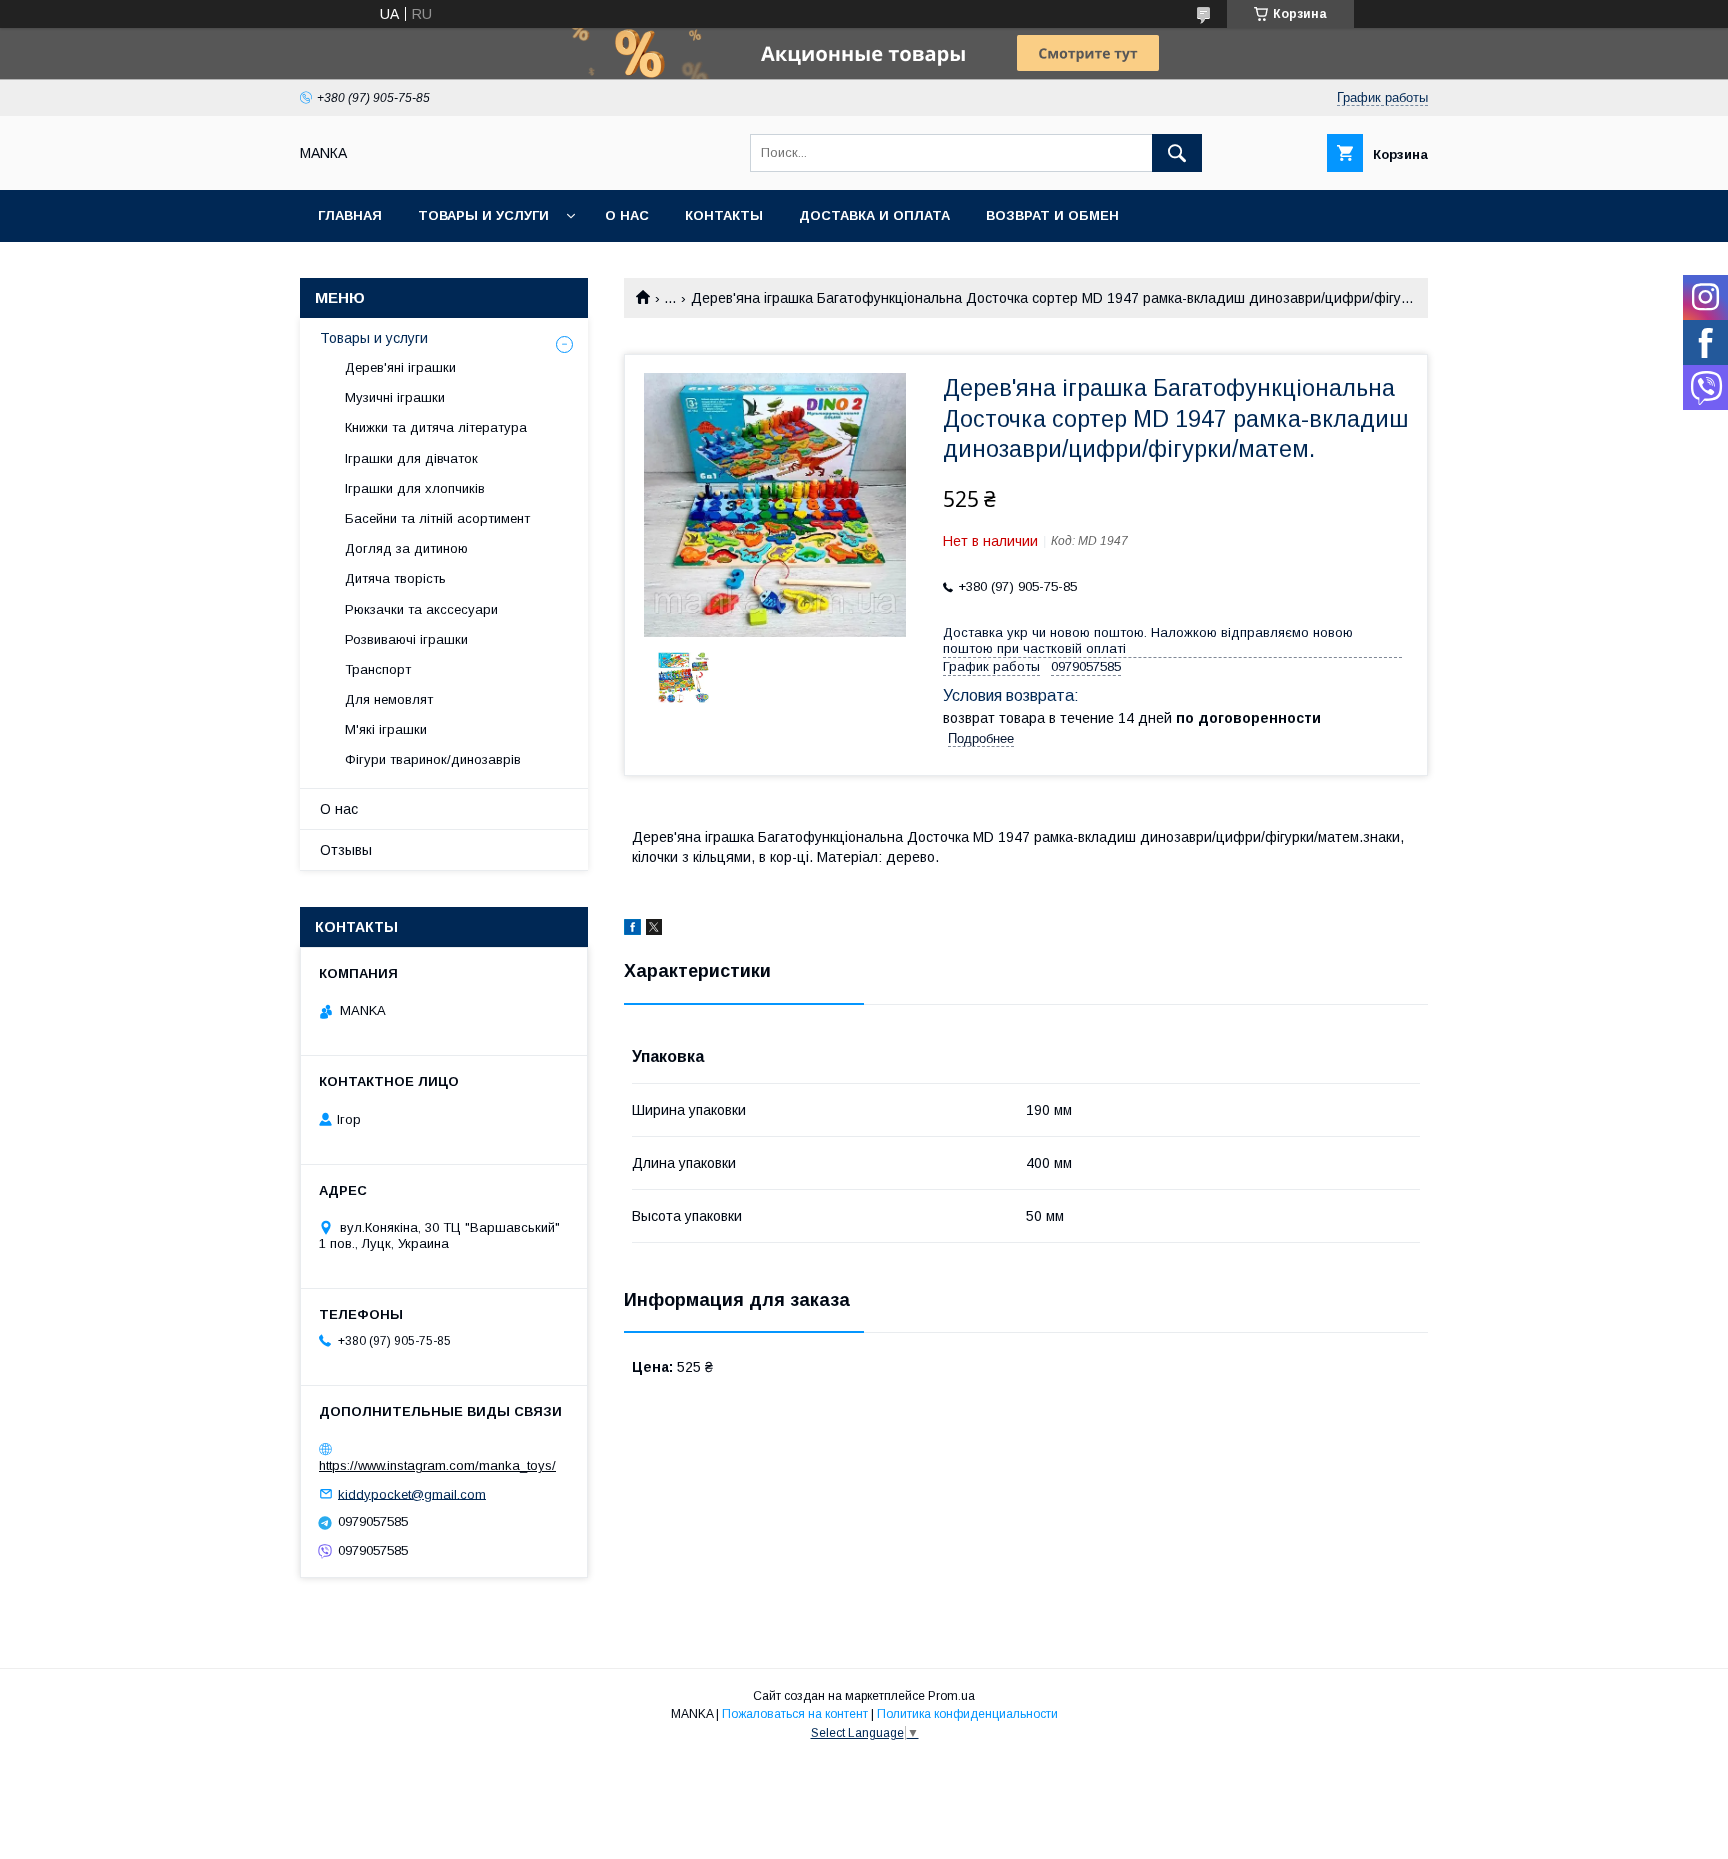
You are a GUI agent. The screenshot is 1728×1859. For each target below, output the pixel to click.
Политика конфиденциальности (967, 1714)
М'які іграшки (386, 729)
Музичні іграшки (395, 397)
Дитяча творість (395, 578)
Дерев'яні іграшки (400, 367)
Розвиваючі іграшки (406, 639)
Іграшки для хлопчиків (415, 488)
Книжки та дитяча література (436, 427)
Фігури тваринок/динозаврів (433, 759)
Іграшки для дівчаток (411, 458)
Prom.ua (951, 1696)
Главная (350, 215)
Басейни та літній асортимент (437, 518)
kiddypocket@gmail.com (412, 1493)
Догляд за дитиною (406, 548)
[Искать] (1177, 153)
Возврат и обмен (1052, 215)
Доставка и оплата (874, 215)
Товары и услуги (483, 215)
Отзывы (346, 850)
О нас (627, 215)
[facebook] (632, 930)
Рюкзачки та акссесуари (421, 609)
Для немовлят (389, 699)
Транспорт (378, 669)
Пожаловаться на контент (795, 1714)
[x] (654, 930)
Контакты (724, 215)
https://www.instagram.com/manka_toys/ (437, 1465)
